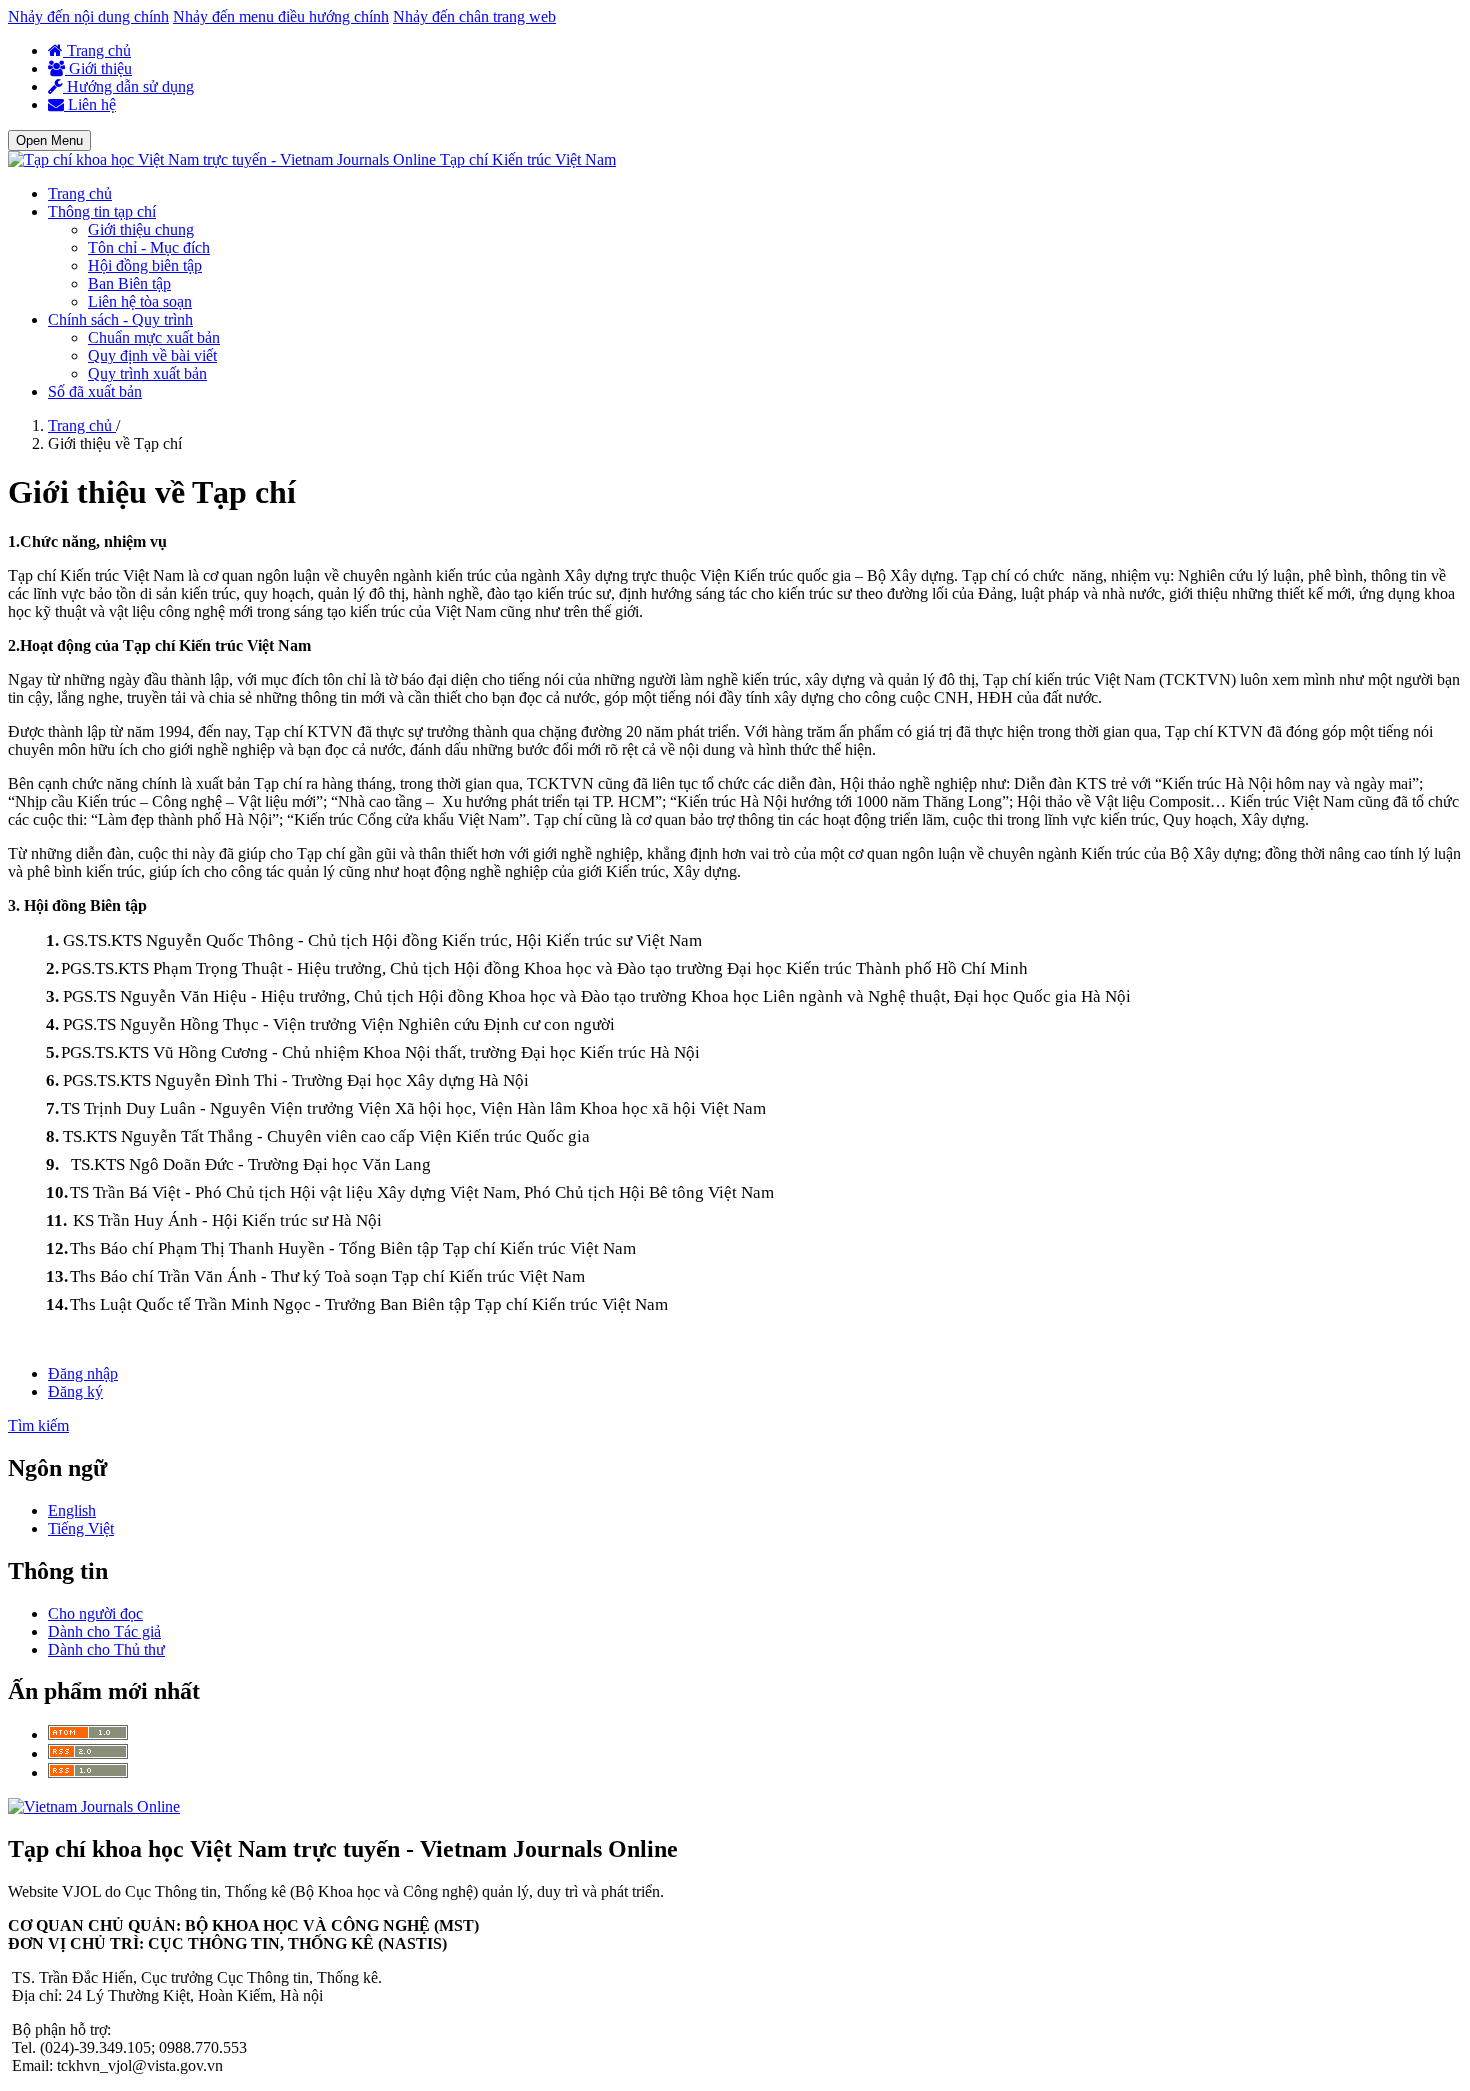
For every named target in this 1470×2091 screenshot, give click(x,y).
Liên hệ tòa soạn (140, 301)
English (72, 1510)
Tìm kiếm (38, 1425)
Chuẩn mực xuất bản (154, 337)
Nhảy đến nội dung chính (88, 16)
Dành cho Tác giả (104, 1631)
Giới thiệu (98, 68)
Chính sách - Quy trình (120, 319)
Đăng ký (75, 1391)
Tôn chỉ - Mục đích (149, 247)
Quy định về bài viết (152, 355)
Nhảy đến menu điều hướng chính (281, 16)
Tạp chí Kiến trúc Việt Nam (528, 159)
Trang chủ (97, 50)
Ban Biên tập (129, 283)
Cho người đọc (95, 1613)
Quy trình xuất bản (147, 373)
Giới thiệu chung (141, 229)
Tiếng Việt (81, 1528)
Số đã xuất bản (95, 391)
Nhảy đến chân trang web (474, 16)
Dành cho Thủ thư (106, 1649)
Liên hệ (90, 104)
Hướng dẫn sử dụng (128, 86)
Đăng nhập (83, 1373)
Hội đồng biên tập (145, 265)
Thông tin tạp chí (102, 211)
